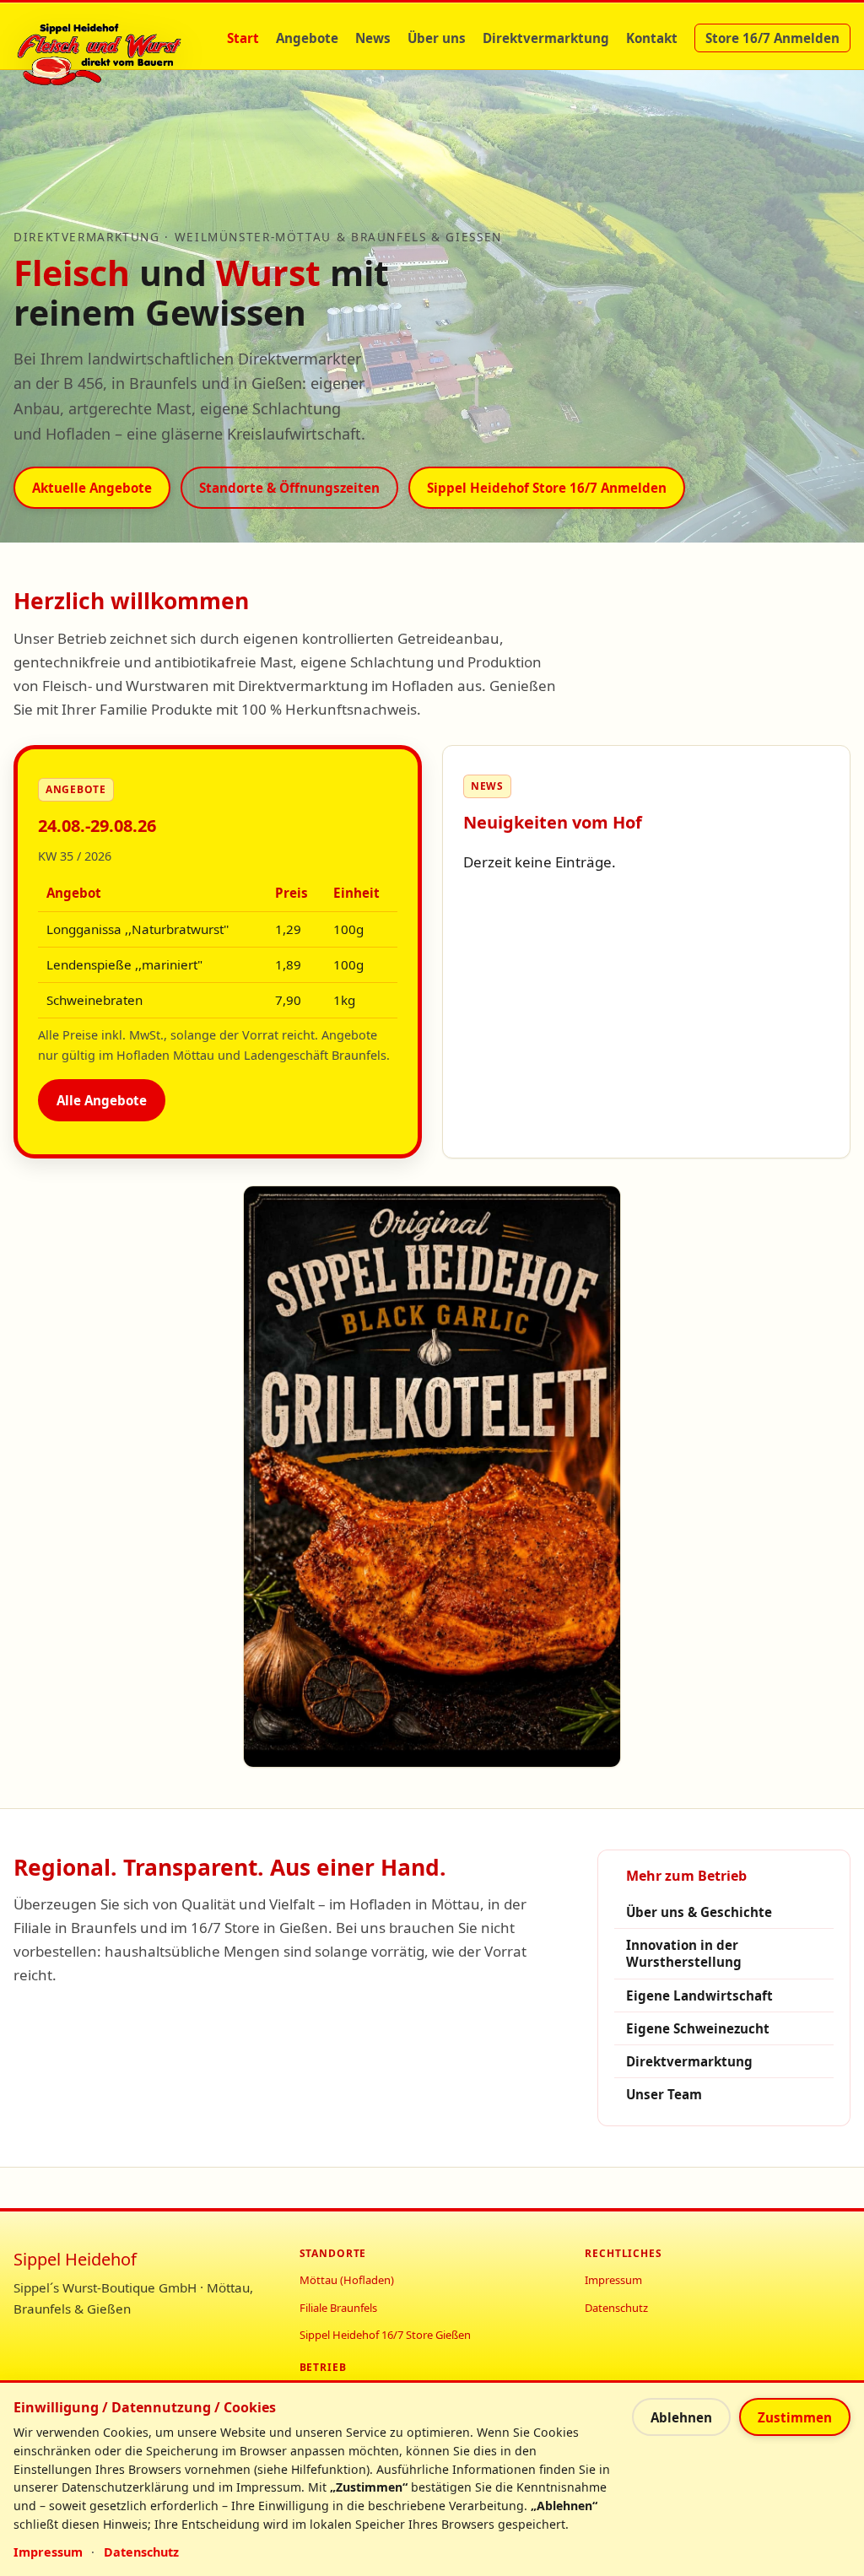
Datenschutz (616, 2308)
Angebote (307, 38)
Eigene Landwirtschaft (699, 1995)
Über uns (437, 38)
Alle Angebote (102, 1100)
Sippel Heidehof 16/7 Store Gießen (385, 2335)
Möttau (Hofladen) (347, 2280)
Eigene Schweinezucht (698, 2028)
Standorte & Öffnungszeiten (289, 488)
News (373, 38)
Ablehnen (681, 2417)
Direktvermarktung (546, 38)
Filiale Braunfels (338, 2308)
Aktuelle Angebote (92, 488)
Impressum (613, 2280)
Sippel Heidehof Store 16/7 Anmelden (547, 488)
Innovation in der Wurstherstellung (684, 1954)
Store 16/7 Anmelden (772, 38)
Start (243, 38)
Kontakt (652, 38)
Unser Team (664, 2094)
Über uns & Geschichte (699, 1912)
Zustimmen (795, 2417)
